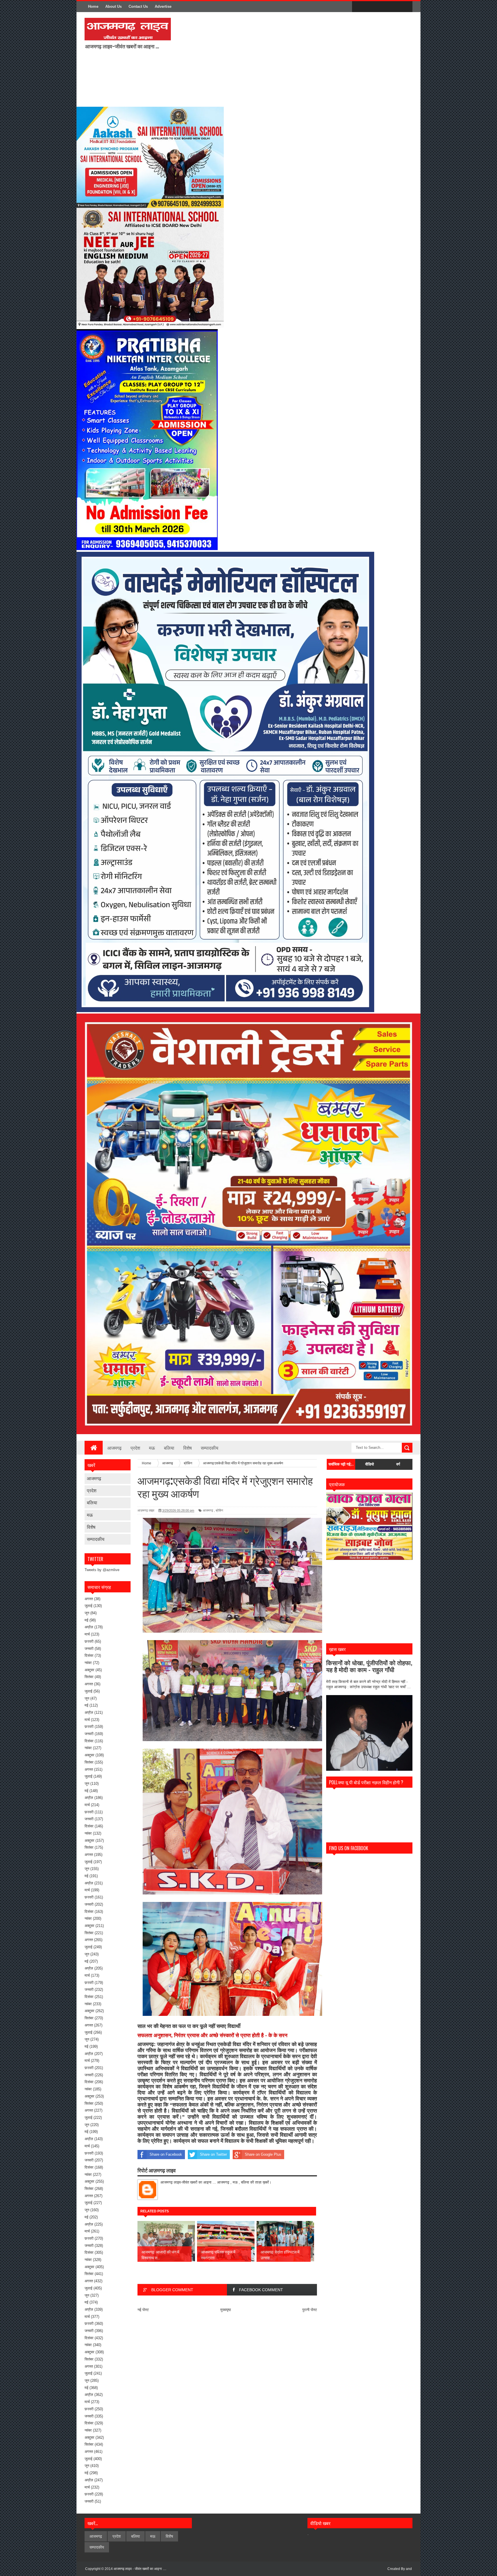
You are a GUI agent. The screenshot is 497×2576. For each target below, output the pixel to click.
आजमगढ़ (94, 1478)
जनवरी (89, 1649)
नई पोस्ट (143, 2310)
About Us (113, 6)
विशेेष (91, 1527)
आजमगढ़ (114, 1448)
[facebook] (358, 7)
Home (93, 6)
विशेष (188, 1448)
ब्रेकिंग (219, 1510)
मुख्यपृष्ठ (226, 2310)
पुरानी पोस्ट (310, 2310)
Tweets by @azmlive (102, 1570)
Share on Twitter (213, 2154)
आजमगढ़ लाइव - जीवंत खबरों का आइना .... (140, 2569)
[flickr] (382, 7)
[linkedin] (394, 7)
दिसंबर (89, 1656)
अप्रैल (89, 1627)
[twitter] (370, 7)
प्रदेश (135, 1448)
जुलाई (88, 1606)
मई (86, 1620)
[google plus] (406, 7)
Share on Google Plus (263, 2154)
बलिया (169, 1448)
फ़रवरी (89, 1641)
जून (87, 1613)
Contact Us (138, 6)
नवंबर (88, 1663)
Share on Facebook (166, 2154)
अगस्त (89, 1599)
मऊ (152, 1448)
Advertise (163, 6)
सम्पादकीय (210, 1448)
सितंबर (89, 1677)
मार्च (87, 1634)
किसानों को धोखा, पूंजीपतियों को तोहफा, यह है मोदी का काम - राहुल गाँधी (369, 1666)
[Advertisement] (251, 59)
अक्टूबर (89, 1670)
